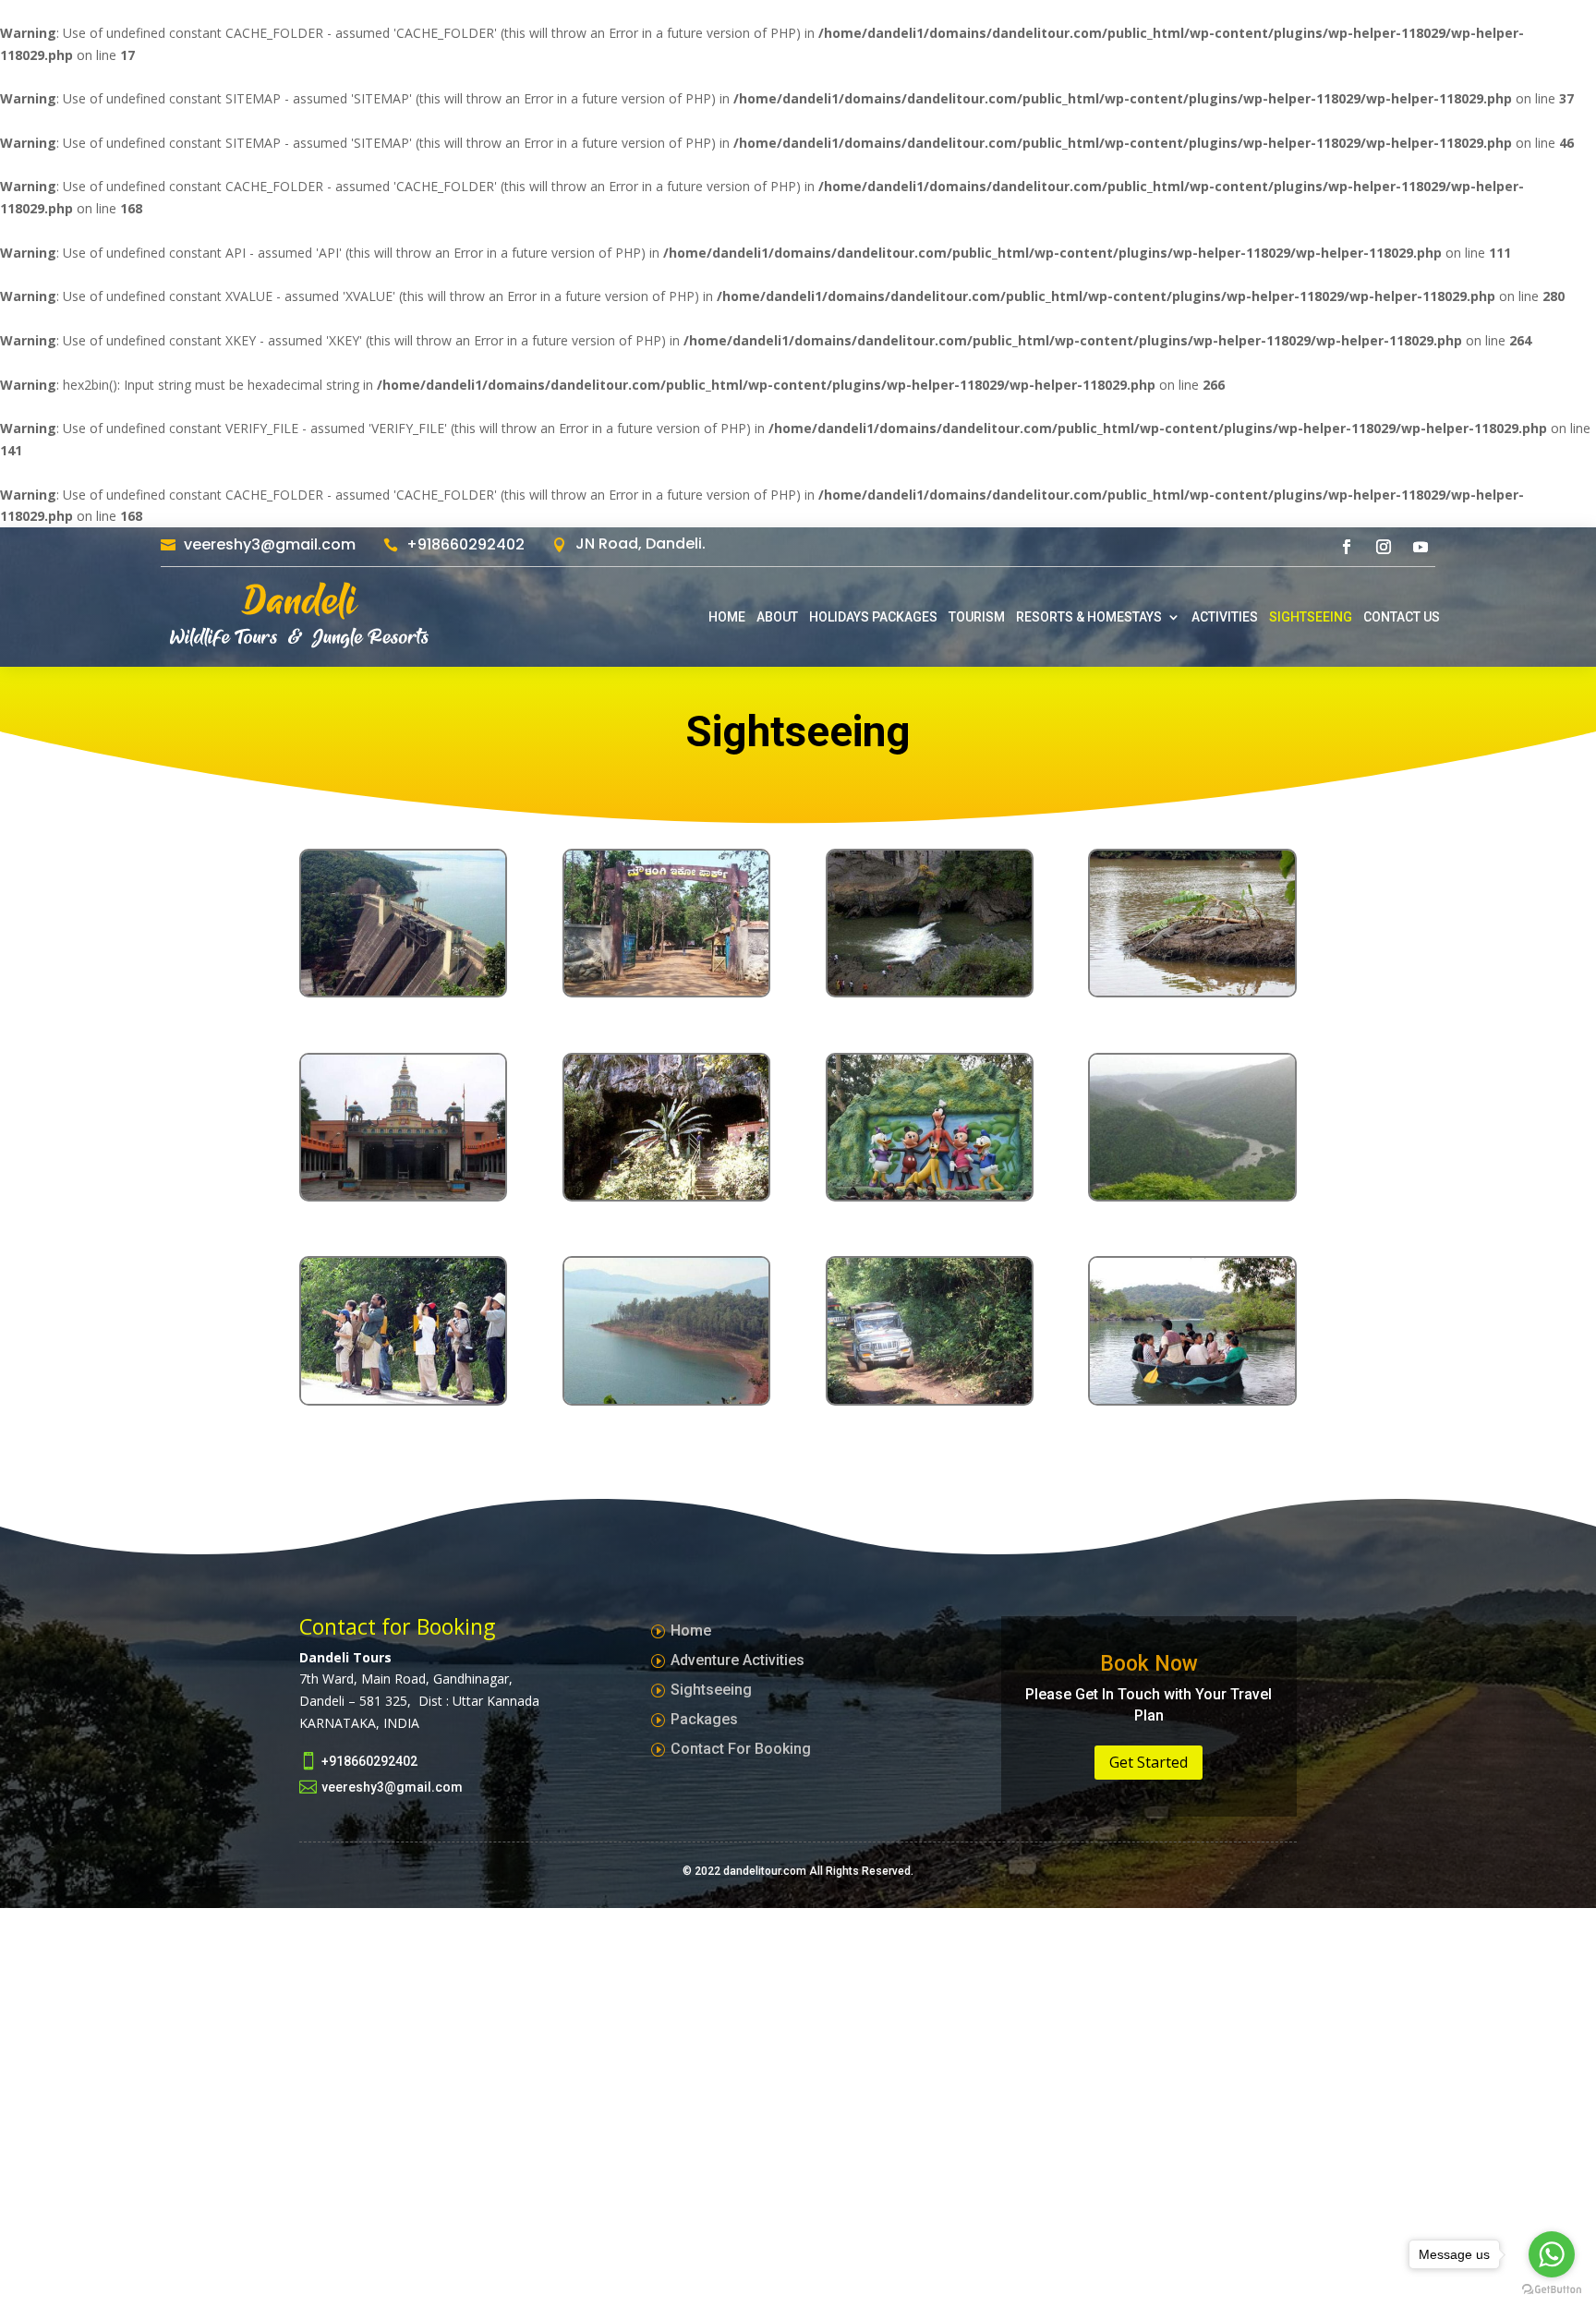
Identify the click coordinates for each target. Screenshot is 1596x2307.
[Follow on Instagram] (1384, 547)
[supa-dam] (403, 990)
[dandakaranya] (930, 1195)
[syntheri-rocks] (930, 990)
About (777, 617)
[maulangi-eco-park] (666, 990)
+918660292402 (465, 544)
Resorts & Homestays (1089, 617)
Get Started (1149, 1762)
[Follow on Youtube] (1421, 547)
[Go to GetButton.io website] (1552, 2289)
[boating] (1192, 1399)
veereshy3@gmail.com (270, 544)
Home (727, 617)
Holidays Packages (873, 617)
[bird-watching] (403, 1399)
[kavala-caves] (666, 1195)
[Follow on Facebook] (1347, 547)
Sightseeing (1311, 617)
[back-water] (666, 1399)
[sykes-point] (1192, 1195)
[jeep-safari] (930, 1399)
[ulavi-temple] (403, 1195)
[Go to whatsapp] (1552, 2254)
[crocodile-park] (1192, 990)
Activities (1225, 617)
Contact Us (1402, 617)
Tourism (977, 617)
